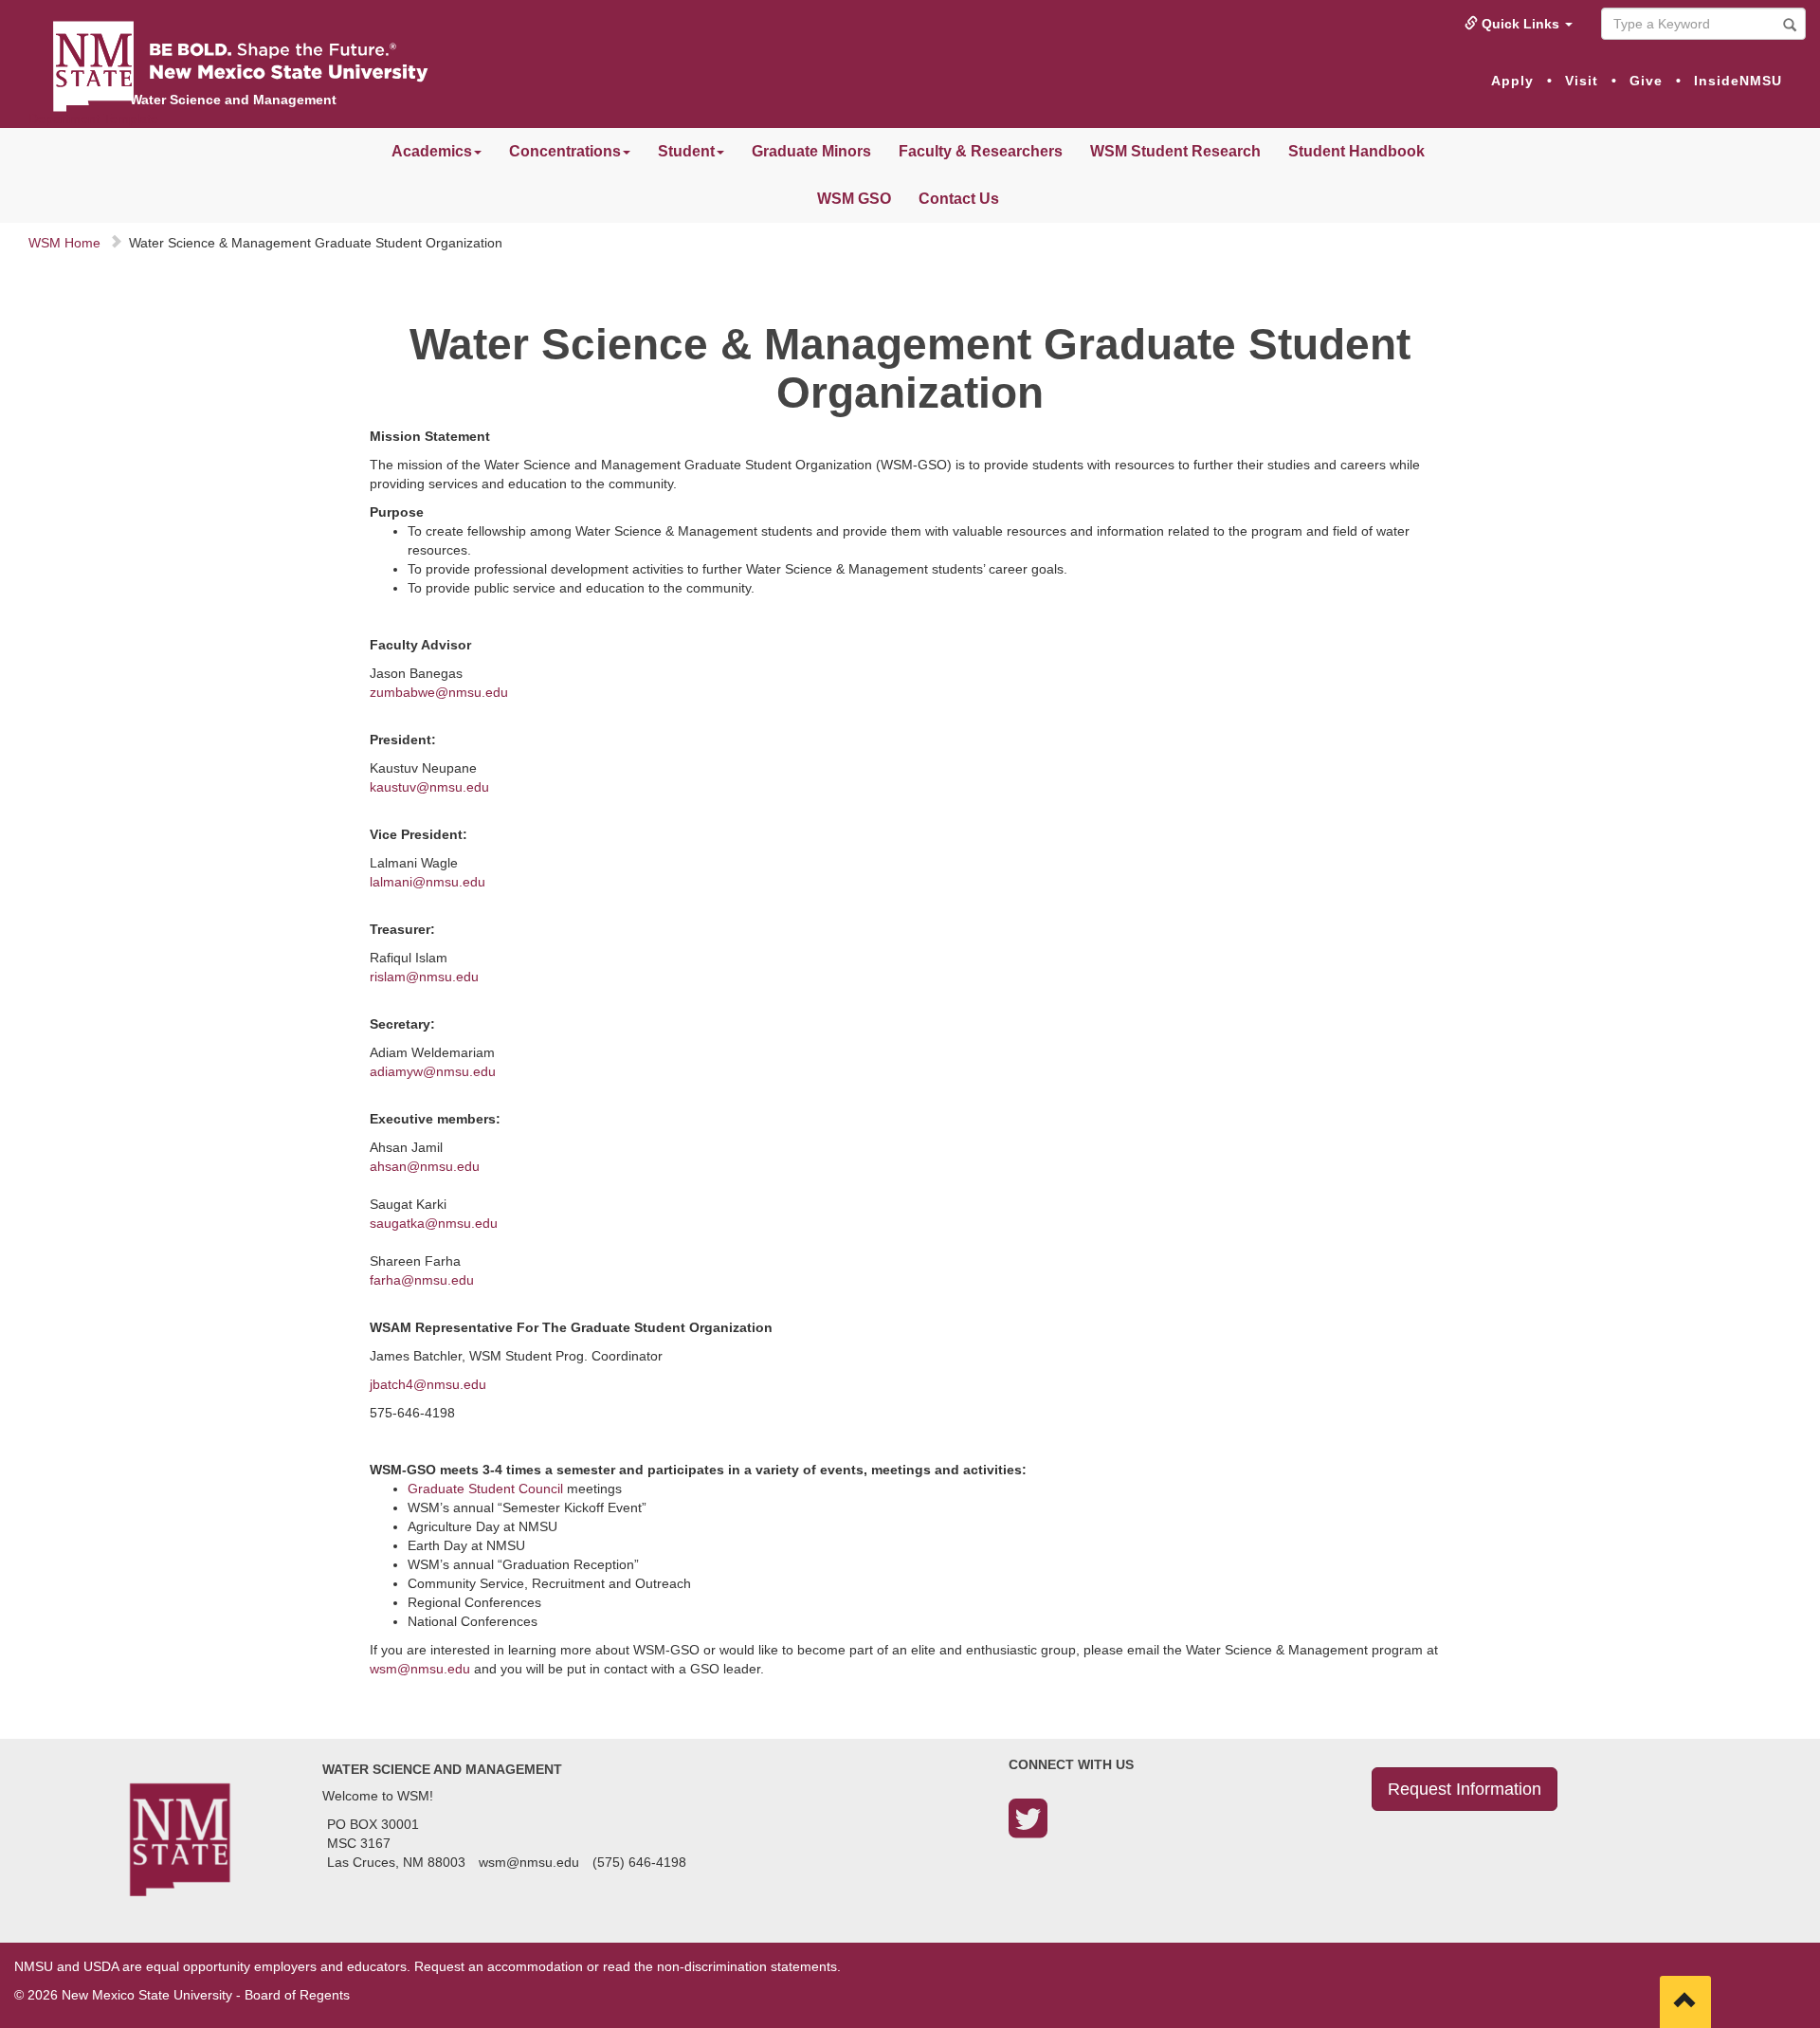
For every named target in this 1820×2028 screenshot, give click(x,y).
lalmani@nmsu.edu (428, 882)
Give (1646, 81)
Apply (1512, 81)
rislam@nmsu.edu (424, 977)
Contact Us (959, 199)
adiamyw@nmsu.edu (433, 1071)
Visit (1582, 81)
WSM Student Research (1175, 151)
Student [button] (686, 151)
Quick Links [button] (1520, 24)
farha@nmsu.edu (422, 1280)
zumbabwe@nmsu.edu (439, 692)
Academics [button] (432, 151)
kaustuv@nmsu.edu (429, 787)
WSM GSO (854, 199)
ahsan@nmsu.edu (425, 1166)
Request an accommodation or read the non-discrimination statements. (628, 1966)
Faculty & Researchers (981, 151)
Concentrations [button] (565, 151)
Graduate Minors (811, 151)
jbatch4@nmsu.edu (428, 1384)
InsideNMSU (1738, 81)
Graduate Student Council (485, 1489)
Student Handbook (1356, 151)
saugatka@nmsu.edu (434, 1223)
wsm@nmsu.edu (420, 1669)
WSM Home (64, 243)
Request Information (1465, 1789)
